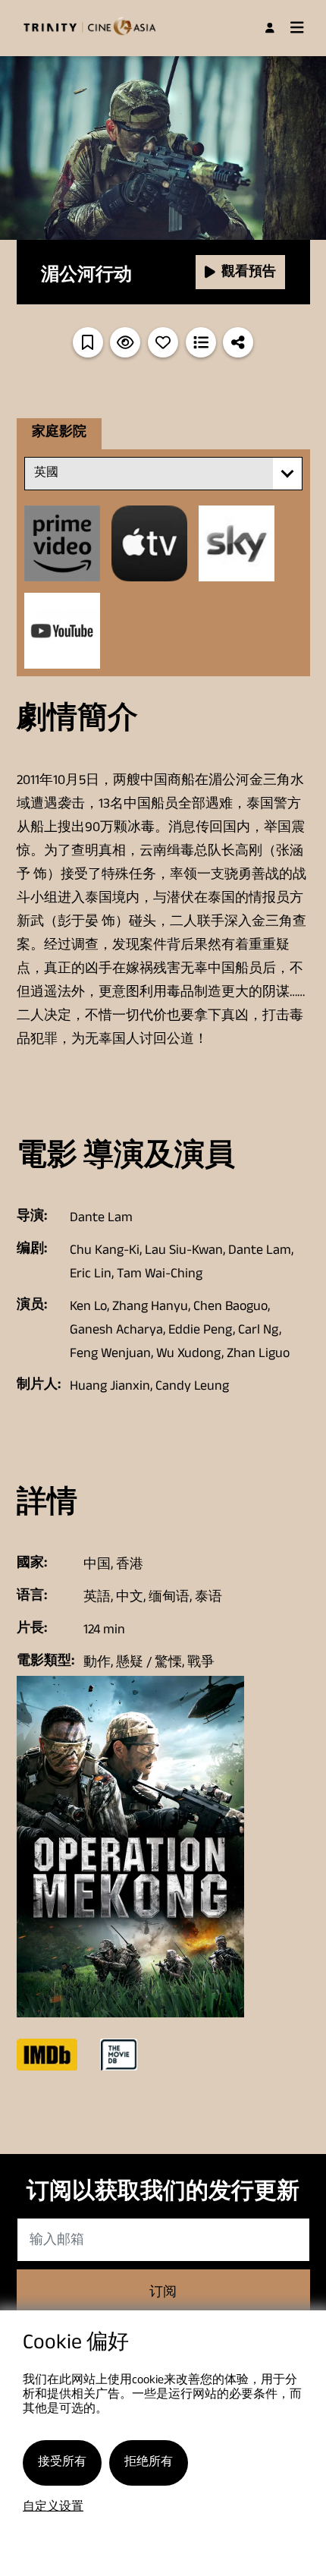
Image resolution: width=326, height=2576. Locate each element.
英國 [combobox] (46, 474)
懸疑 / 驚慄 (149, 1664)
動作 (97, 1664)
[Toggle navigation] (297, 28)
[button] (287, 474)
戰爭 (201, 1664)
